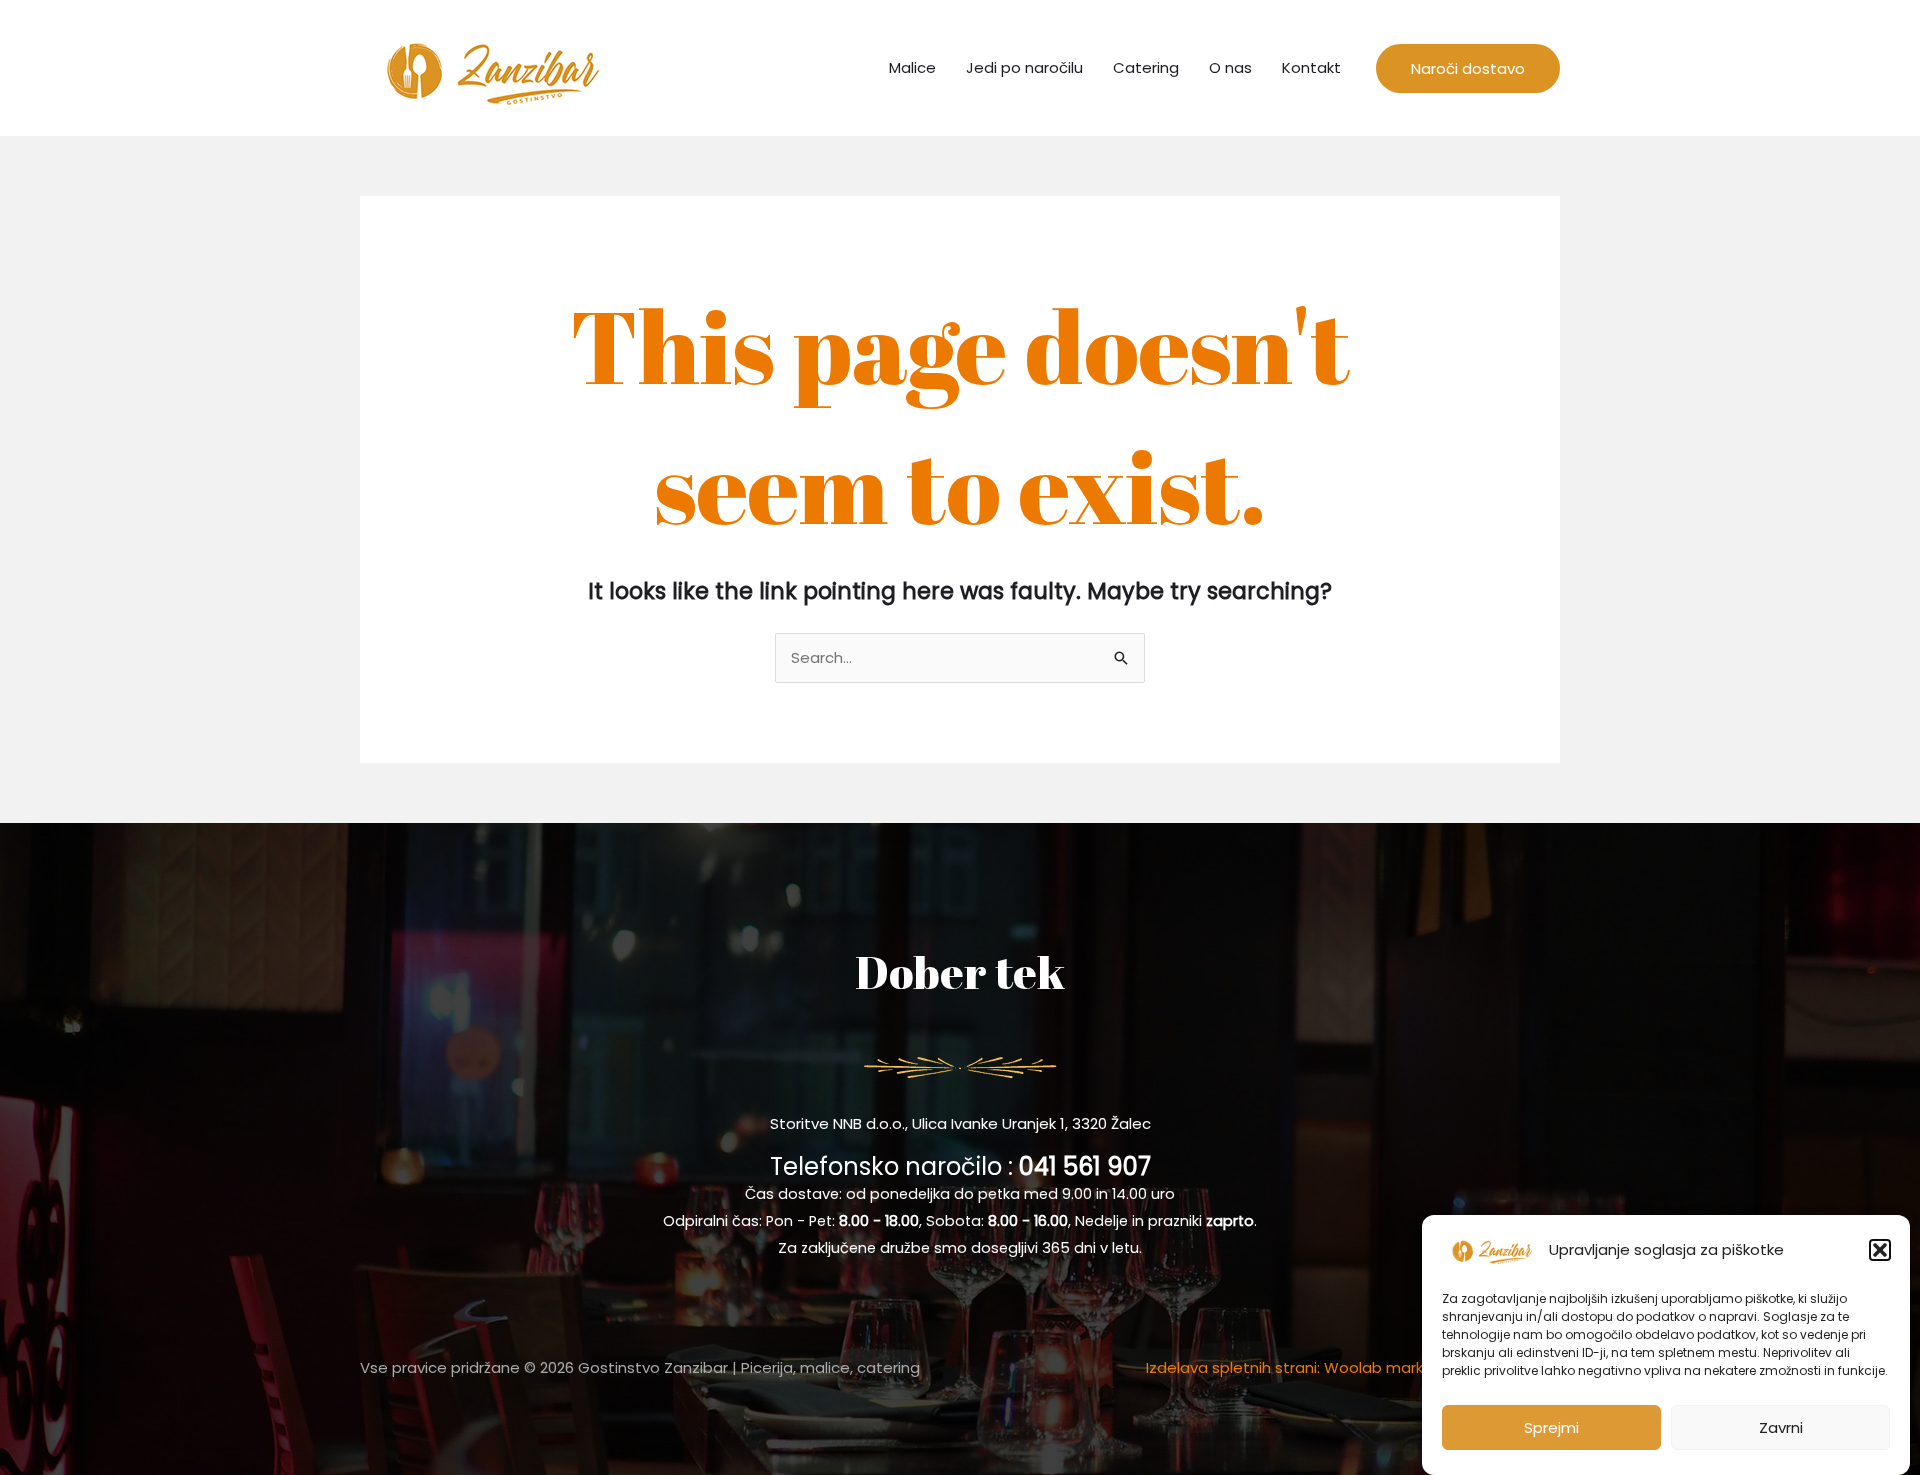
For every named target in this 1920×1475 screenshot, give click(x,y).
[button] (1880, 1250)
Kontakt (1311, 67)
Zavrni (1781, 1427)
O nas (1230, 67)
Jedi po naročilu (1024, 67)
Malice (912, 67)
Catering (1146, 67)
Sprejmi (1551, 1427)
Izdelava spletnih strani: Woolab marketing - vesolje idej (1353, 1367)
